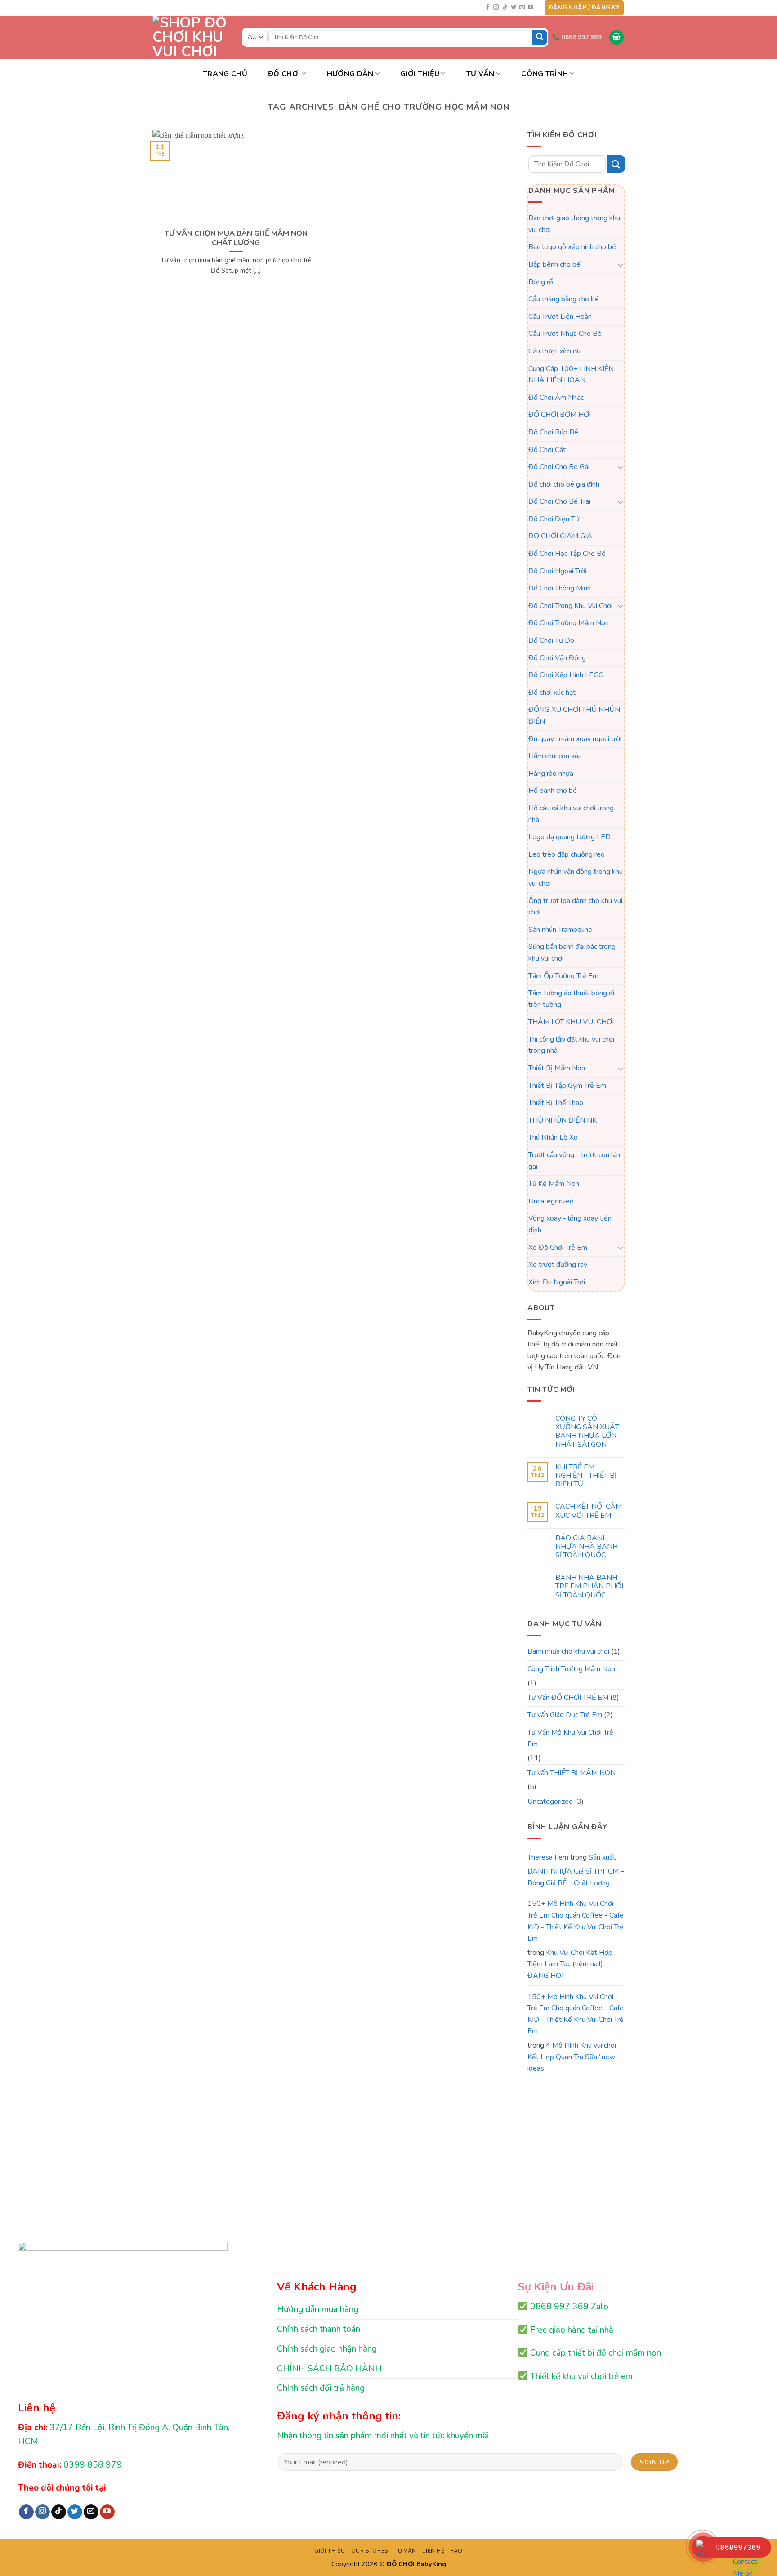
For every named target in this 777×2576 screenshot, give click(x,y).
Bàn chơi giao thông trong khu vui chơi (574, 224)
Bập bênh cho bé (554, 264)
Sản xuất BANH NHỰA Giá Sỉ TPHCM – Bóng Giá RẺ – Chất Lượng (576, 1870)
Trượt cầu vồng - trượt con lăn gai (574, 1161)
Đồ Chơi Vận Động (557, 658)
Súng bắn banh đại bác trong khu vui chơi (572, 953)
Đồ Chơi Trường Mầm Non (569, 623)
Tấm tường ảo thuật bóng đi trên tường (571, 999)
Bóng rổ (541, 282)
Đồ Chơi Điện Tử (554, 519)
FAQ (457, 2551)
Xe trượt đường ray (558, 1265)
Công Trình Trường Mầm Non (571, 1669)
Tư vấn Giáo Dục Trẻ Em (565, 1715)
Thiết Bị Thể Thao (556, 1103)
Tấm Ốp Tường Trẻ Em (563, 976)
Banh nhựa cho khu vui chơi (568, 1651)
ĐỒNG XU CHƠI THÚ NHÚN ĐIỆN (574, 716)
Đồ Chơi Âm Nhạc (556, 398)
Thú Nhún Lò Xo (553, 1138)
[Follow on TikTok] (505, 8)
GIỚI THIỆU (330, 2551)
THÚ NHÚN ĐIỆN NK (563, 1120)
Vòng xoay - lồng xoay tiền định (570, 1225)
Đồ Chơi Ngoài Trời (557, 571)
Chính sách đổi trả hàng (321, 2388)
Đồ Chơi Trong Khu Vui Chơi (570, 606)
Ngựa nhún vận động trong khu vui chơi (576, 878)
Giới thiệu (420, 74)
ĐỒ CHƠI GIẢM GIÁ (560, 537)
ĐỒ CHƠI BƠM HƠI (560, 415)
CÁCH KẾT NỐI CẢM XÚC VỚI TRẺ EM (588, 1512)
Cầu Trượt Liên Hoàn (560, 317)
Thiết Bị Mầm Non (557, 1068)
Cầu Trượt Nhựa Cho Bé (565, 334)
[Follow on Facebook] (487, 8)
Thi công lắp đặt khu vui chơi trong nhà (571, 1045)
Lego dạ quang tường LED (569, 837)
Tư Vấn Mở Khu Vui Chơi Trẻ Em (570, 1738)
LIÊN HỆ (433, 2551)
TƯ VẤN (480, 74)
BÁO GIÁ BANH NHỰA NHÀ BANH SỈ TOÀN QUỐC (586, 1547)
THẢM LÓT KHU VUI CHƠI (571, 1022)
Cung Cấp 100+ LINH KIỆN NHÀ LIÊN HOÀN (571, 375)
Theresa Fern (548, 1857)
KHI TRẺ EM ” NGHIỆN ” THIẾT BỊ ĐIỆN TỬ (585, 1476)
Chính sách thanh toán (319, 2329)
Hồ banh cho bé (553, 791)
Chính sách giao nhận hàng (327, 2349)
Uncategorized (551, 1201)
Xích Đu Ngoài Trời (557, 1282)
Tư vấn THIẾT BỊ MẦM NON (572, 1773)
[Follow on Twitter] (514, 8)
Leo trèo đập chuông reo (567, 854)
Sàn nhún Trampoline (560, 930)
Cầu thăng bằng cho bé (564, 299)
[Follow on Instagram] (496, 8)
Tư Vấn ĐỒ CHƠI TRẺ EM (568, 1698)
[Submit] (540, 37)
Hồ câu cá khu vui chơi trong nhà (571, 814)
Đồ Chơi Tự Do (551, 640)
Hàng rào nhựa (551, 774)
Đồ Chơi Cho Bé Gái (559, 467)
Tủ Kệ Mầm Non (554, 1184)
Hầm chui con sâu (555, 756)
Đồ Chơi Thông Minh (560, 589)
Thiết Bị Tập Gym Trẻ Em (567, 1086)
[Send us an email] (522, 8)
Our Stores (370, 2551)
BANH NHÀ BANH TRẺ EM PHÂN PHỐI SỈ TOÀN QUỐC (589, 1587)
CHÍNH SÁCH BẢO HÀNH (329, 2369)
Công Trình (545, 74)
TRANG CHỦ (225, 74)
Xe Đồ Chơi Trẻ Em (558, 1248)
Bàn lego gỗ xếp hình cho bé (572, 247)
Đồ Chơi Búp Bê (553, 432)
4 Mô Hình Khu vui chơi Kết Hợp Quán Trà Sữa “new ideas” (572, 2057)
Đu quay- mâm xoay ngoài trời (575, 739)
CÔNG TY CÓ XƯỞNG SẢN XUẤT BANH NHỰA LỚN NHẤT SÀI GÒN (587, 1432)
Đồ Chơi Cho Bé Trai (559, 502)
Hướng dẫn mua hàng (318, 2309)
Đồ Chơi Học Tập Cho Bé (567, 554)
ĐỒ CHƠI (284, 74)
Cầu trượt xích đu (554, 351)
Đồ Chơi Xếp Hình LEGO (566, 675)
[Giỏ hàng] (616, 38)
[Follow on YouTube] (531, 8)
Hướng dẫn (350, 74)
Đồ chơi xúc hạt (552, 693)
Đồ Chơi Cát (547, 450)
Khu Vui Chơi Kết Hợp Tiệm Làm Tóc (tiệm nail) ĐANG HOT (570, 1964)
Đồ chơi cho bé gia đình (564, 484)
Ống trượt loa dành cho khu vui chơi (575, 907)
